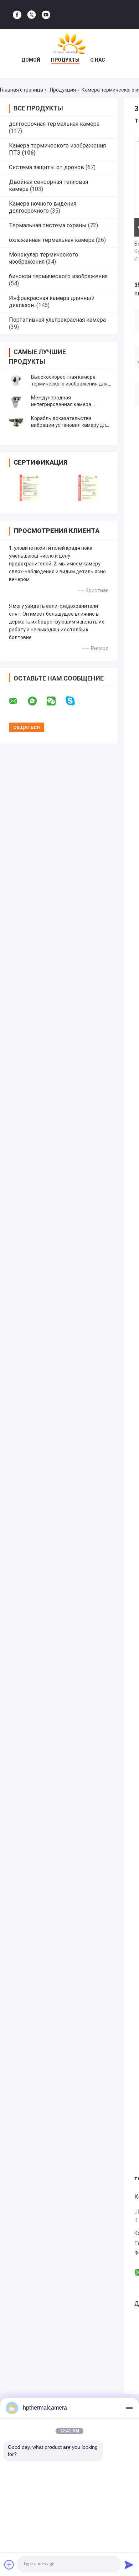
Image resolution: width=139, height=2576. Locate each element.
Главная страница (22, 90)
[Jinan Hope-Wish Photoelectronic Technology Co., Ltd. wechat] (56, 701)
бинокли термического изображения (58, 276)
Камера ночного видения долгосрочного (43, 207)
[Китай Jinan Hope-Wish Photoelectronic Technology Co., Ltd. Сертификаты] (29, 488)
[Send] (129, 2565)
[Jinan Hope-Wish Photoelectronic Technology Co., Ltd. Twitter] (32, 15)
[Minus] (129, 2408)
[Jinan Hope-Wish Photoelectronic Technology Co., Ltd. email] (18, 701)
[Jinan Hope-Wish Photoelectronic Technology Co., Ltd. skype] (75, 701)
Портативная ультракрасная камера (57, 320)
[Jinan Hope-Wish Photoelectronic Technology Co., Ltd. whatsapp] (37, 701)
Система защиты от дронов (47, 167)
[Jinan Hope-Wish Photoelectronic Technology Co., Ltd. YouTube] (46, 15)
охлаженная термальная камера (52, 240)
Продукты (65, 60)
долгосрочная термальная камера (54, 124)
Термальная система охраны (48, 225)
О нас (98, 60)
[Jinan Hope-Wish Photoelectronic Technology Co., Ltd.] (69, 43)
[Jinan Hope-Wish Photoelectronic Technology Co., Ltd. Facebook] (17, 15)
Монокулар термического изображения (43, 258)
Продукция (63, 90)
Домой (31, 60)
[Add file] (9, 2565)
